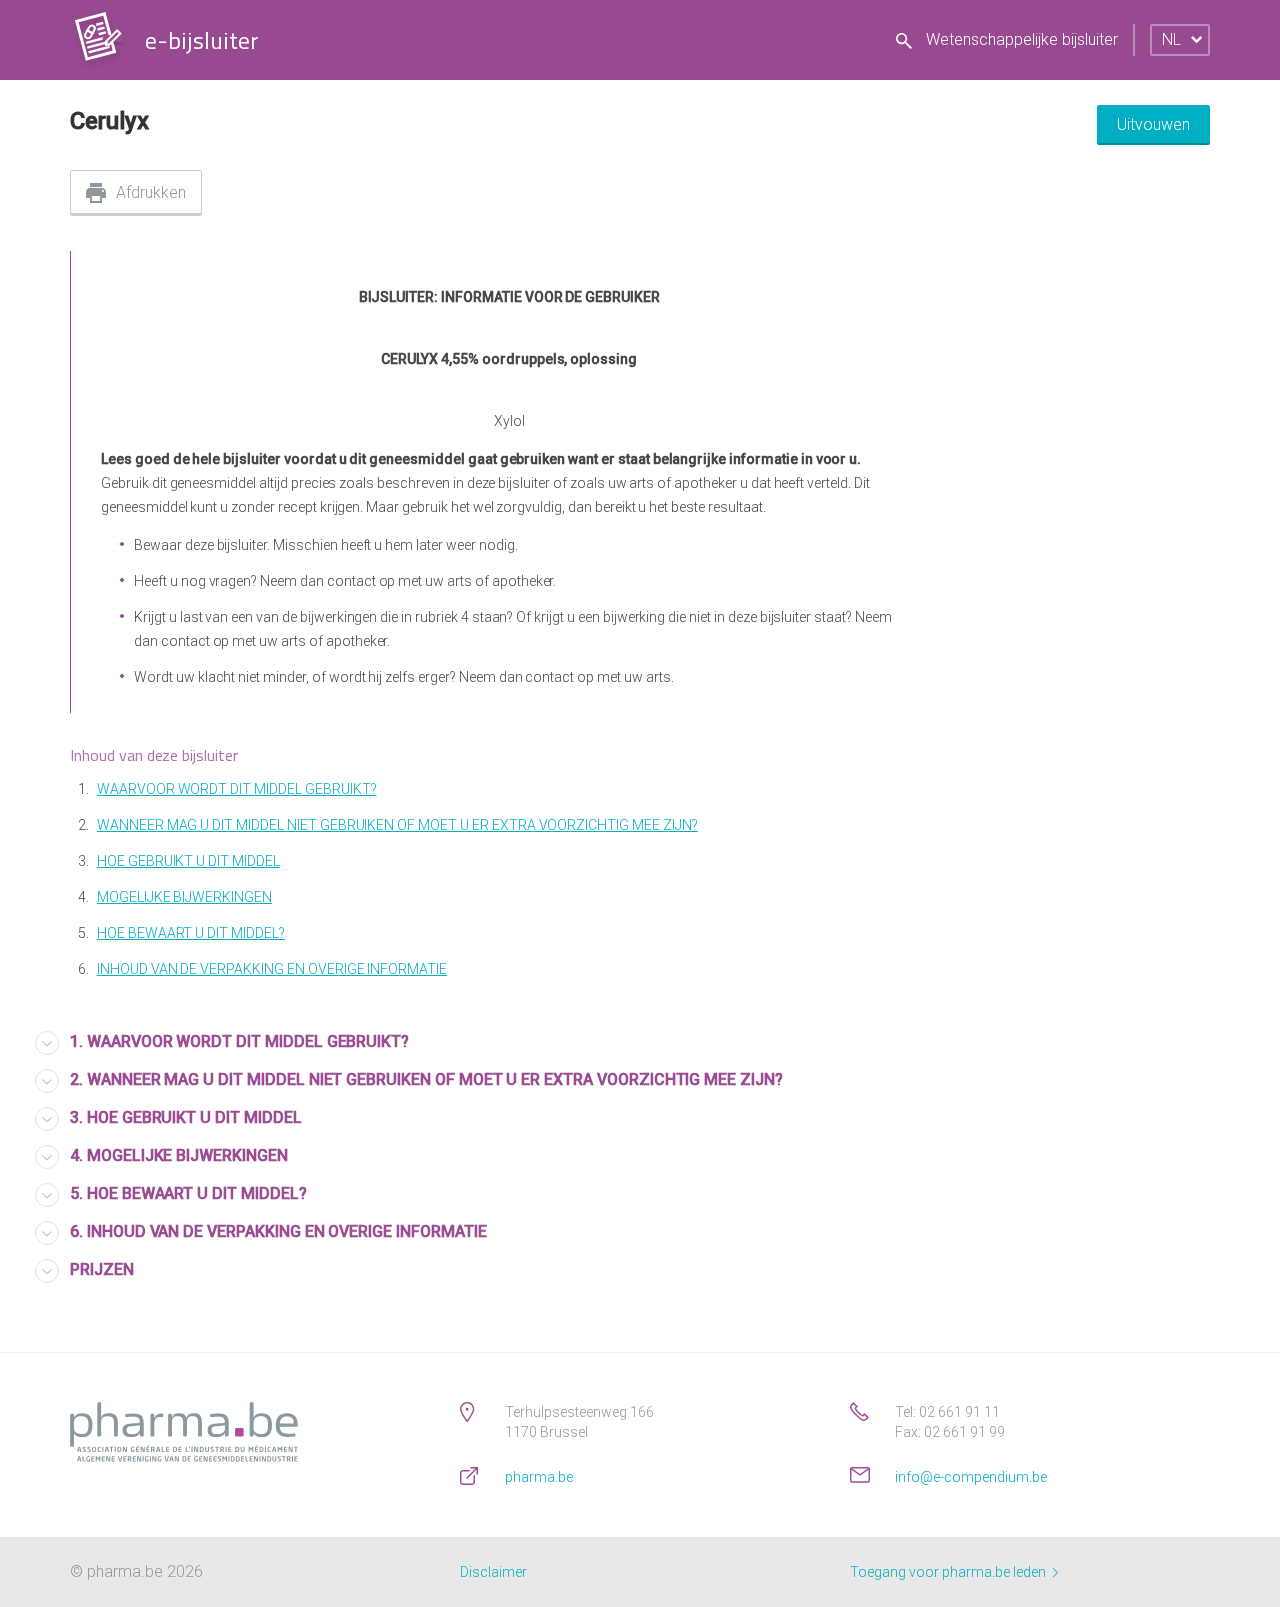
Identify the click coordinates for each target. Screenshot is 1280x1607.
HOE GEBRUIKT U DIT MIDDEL (188, 861)
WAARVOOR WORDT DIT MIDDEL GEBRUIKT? (237, 789)
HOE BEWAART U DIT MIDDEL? (191, 933)
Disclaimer (493, 1572)
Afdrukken (151, 192)
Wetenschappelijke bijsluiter (1020, 39)
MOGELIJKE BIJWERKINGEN (184, 897)
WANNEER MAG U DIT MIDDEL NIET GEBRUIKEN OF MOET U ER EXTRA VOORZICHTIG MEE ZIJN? (397, 825)
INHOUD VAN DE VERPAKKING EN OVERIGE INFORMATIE (272, 969)
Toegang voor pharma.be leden (949, 1572)
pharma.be (539, 1477)
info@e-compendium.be (971, 1477)
